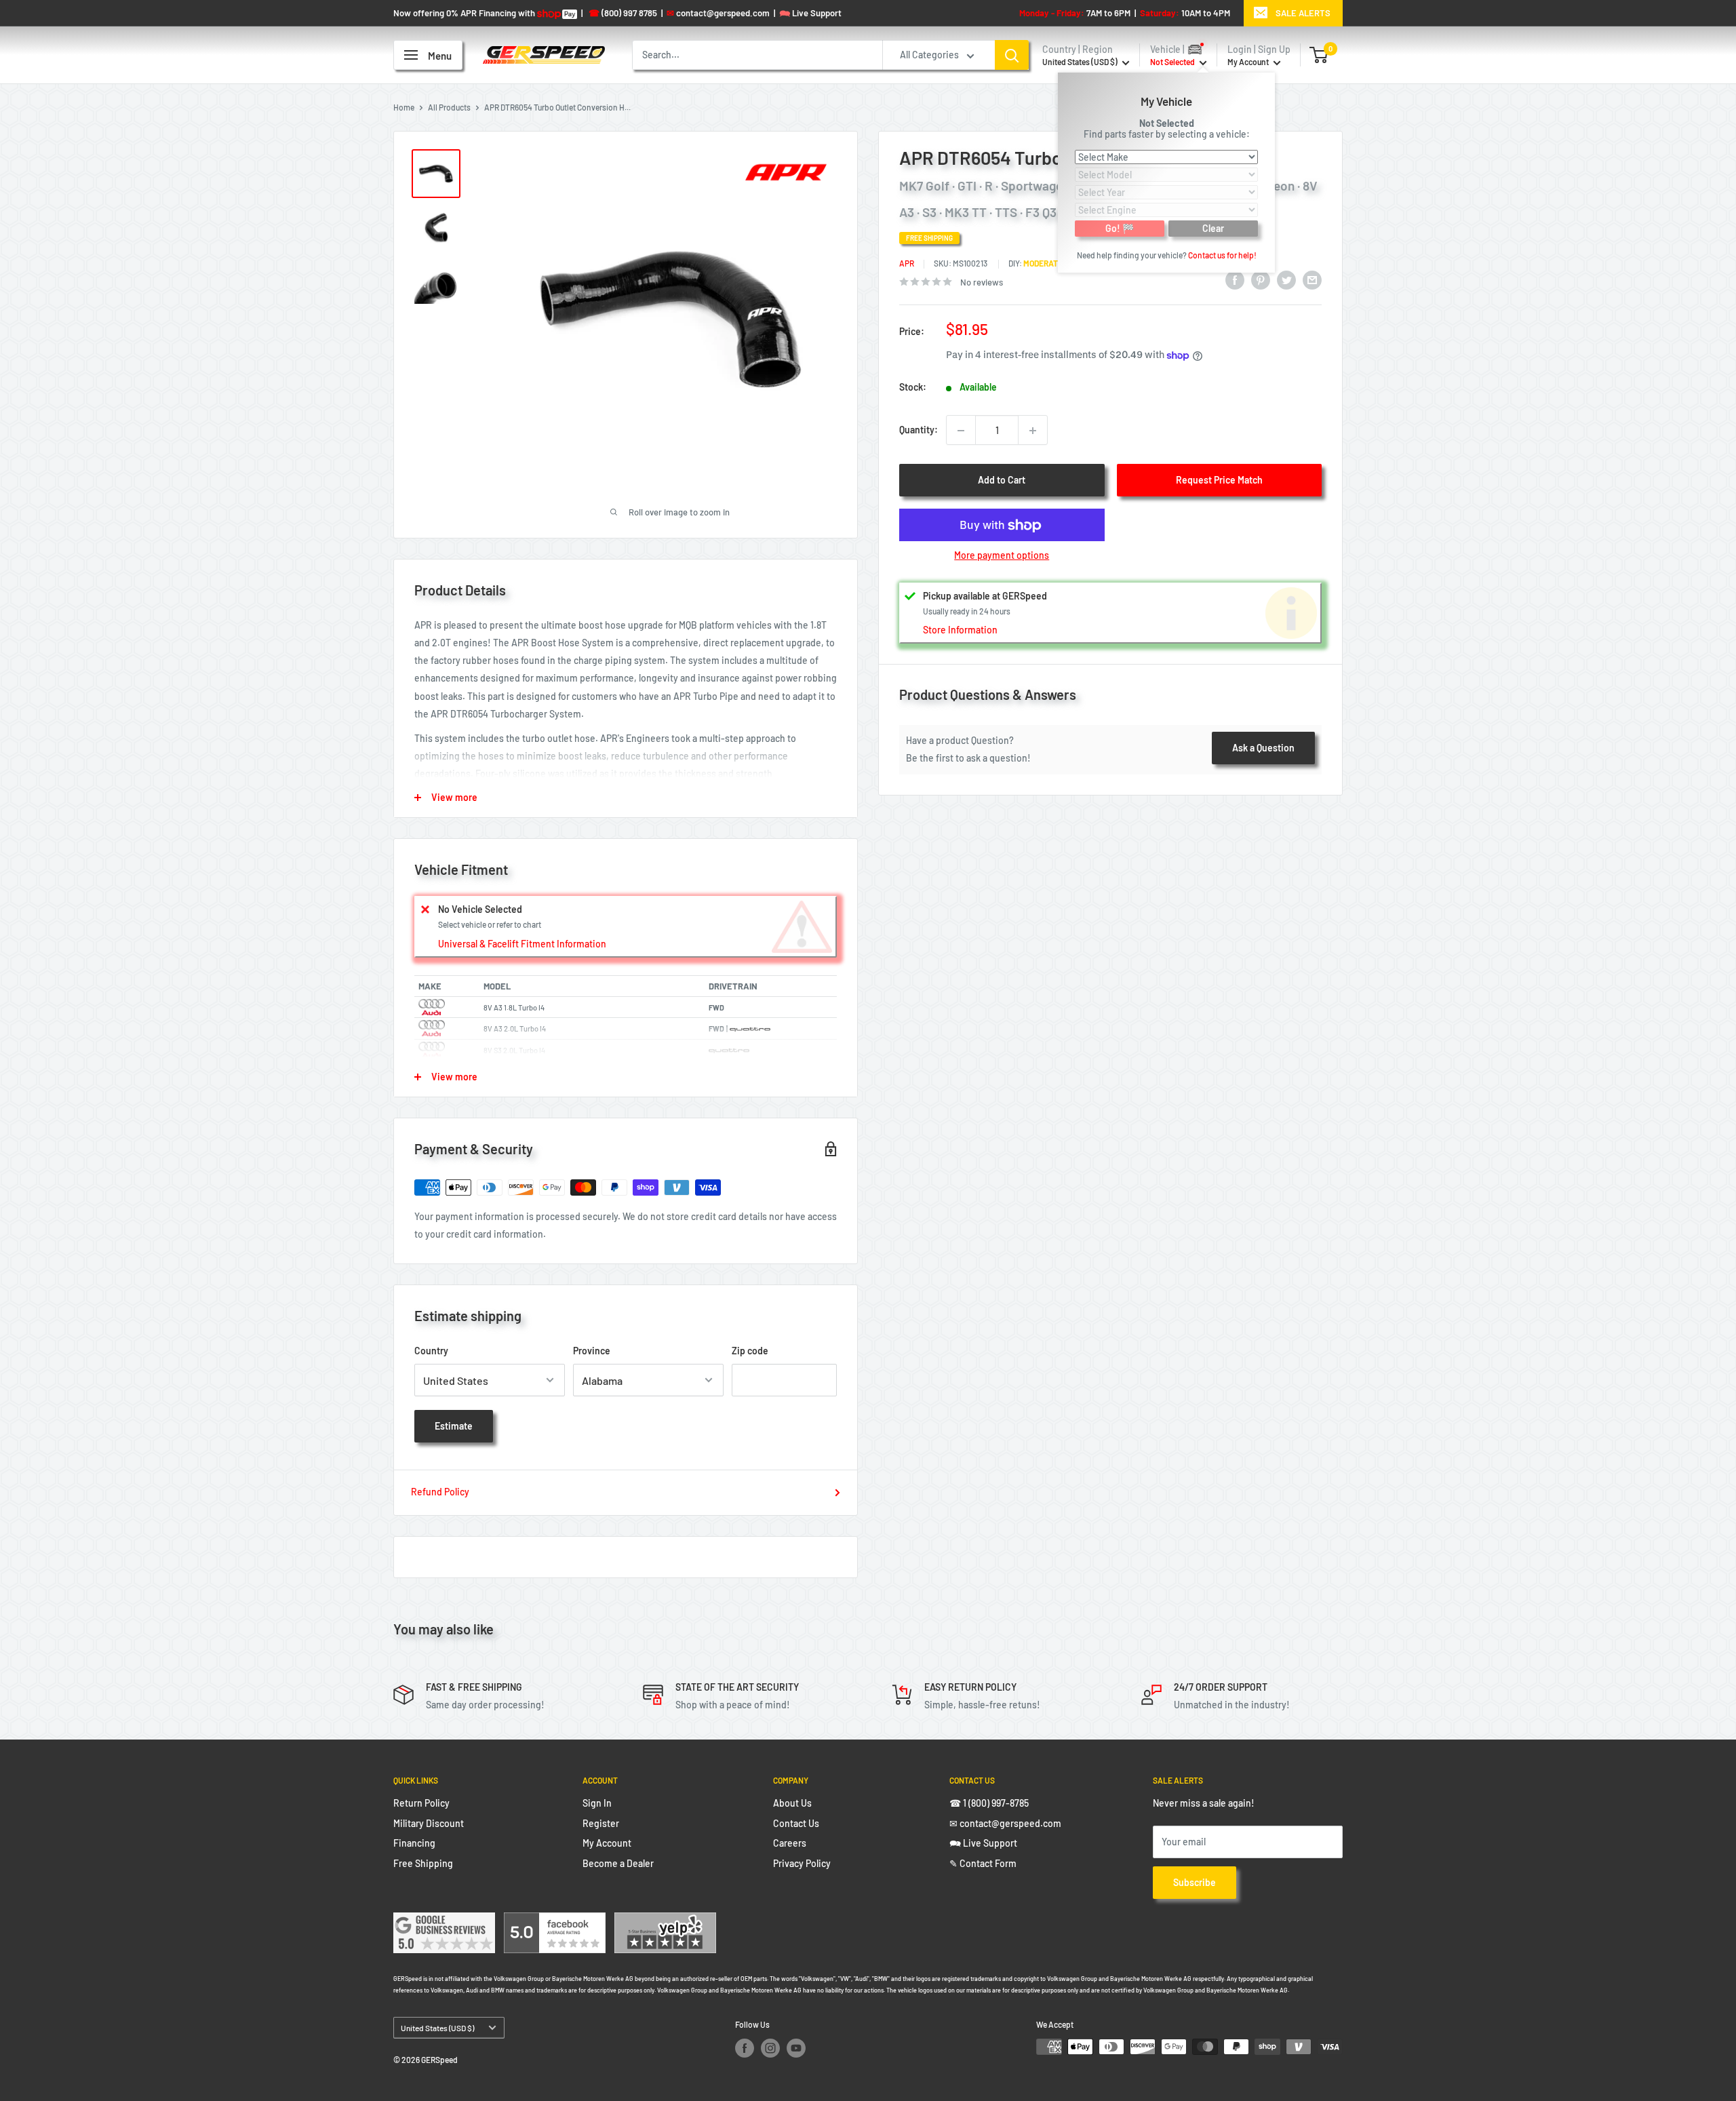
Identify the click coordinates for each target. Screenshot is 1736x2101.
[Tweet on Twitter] (1286, 280)
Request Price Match (1219, 480)
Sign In (597, 1803)
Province (592, 1351)
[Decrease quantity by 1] (961, 431)
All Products (449, 107)
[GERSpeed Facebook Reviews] (555, 1921)
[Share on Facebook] (1235, 280)
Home (404, 107)
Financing (414, 1843)
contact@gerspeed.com (718, 13)
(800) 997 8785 (623, 13)
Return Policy (421, 1803)
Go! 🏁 (1120, 228)
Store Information (960, 630)
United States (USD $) (437, 2028)
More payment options (1002, 556)
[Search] (1012, 55)
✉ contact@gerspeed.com (1005, 1823)
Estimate (454, 1426)
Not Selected (1167, 122)
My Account (1249, 62)
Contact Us (796, 1823)
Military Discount (429, 1823)
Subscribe (1195, 1882)
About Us (792, 1803)
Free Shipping (423, 1863)
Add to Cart (1002, 480)
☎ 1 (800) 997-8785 (989, 1803)
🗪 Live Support (983, 1843)
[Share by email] (1312, 280)
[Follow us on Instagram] (770, 2048)
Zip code (750, 1351)
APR (907, 264)
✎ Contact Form (983, 1863)
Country (431, 1351)
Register (601, 1823)
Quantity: (919, 430)
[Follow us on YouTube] (796, 2048)
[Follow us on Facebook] (745, 2048)
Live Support (810, 13)
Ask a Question (1263, 748)
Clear (1213, 228)
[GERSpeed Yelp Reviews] (665, 1921)
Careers (790, 1843)
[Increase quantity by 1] (1033, 431)
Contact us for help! (1222, 254)
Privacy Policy (802, 1863)
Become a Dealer (618, 1863)
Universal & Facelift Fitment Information (522, 944)
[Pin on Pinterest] (1261, 280)
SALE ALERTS (1303, 13)
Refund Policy (440, 1492)
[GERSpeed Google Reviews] (444, 1921)
